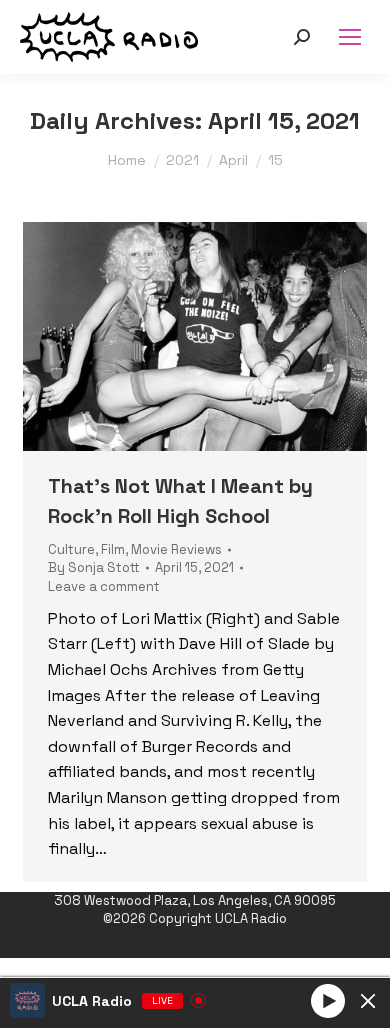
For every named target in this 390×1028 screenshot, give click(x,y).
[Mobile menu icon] (350, 37)
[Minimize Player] (368, 1001)
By (94, 567)
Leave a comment (104, 586)
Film (113, 549)
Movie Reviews (176, 549)
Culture (71, 549)
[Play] (328, 1000)
